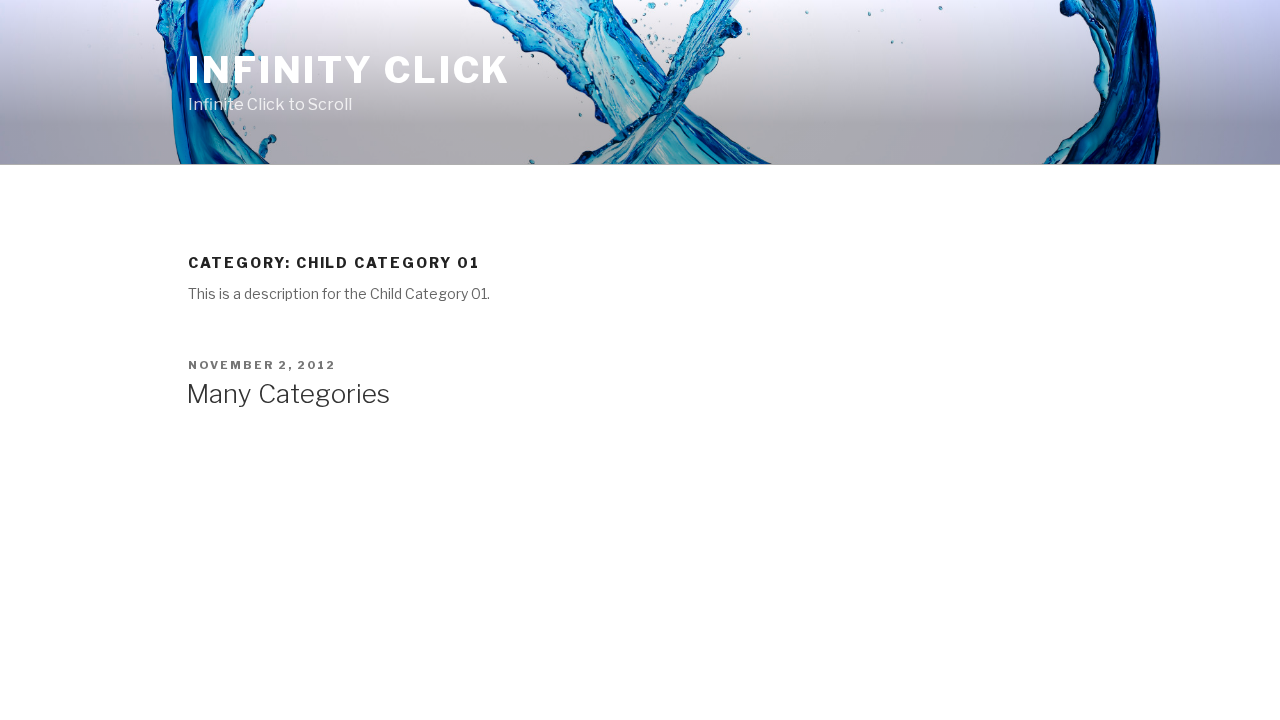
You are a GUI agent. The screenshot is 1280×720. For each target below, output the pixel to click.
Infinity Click (349, 70)
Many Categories (288, 393)
